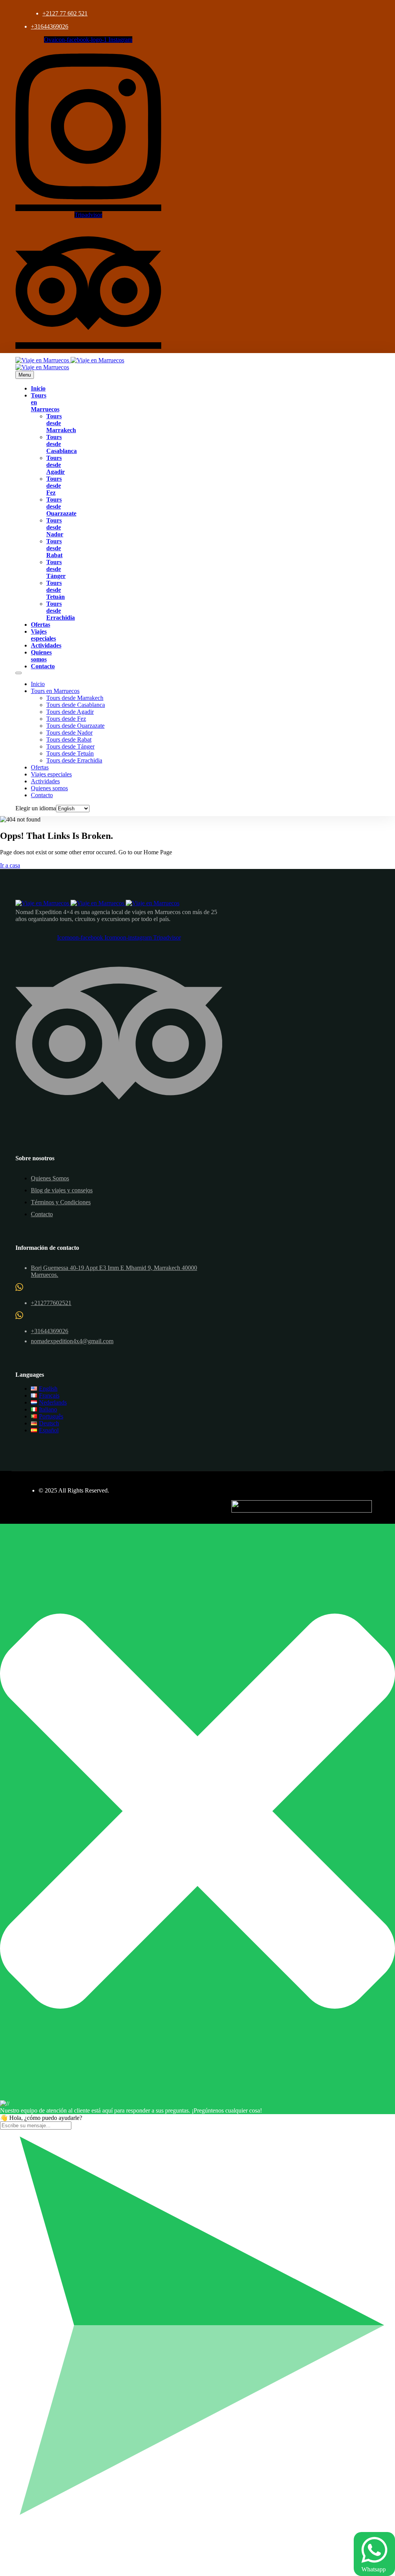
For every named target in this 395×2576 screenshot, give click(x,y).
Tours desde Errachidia (61, 611)
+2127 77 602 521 (65, 13)
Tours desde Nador (55, 527)
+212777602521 (51, 1303)
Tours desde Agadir (56, 465)
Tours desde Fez (54, 486)
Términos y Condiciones (61, 1202)
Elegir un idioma (36, 808)
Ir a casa (10, 865)
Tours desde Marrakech (75, 698)
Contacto (43, 666)
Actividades (46, 645)
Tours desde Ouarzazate (75, 726)
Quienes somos (41, 656)
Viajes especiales (43, 635)
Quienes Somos (50, 1178)
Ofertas (41, 625)
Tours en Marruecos (55, 691)
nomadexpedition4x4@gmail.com (72, 1341)
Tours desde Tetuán (56, 590)
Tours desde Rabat (54, 548)
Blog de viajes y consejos (62, 1190)
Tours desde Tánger (56, 569)
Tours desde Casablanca (76, 705)
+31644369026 (50, 26)
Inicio (38, 388)
